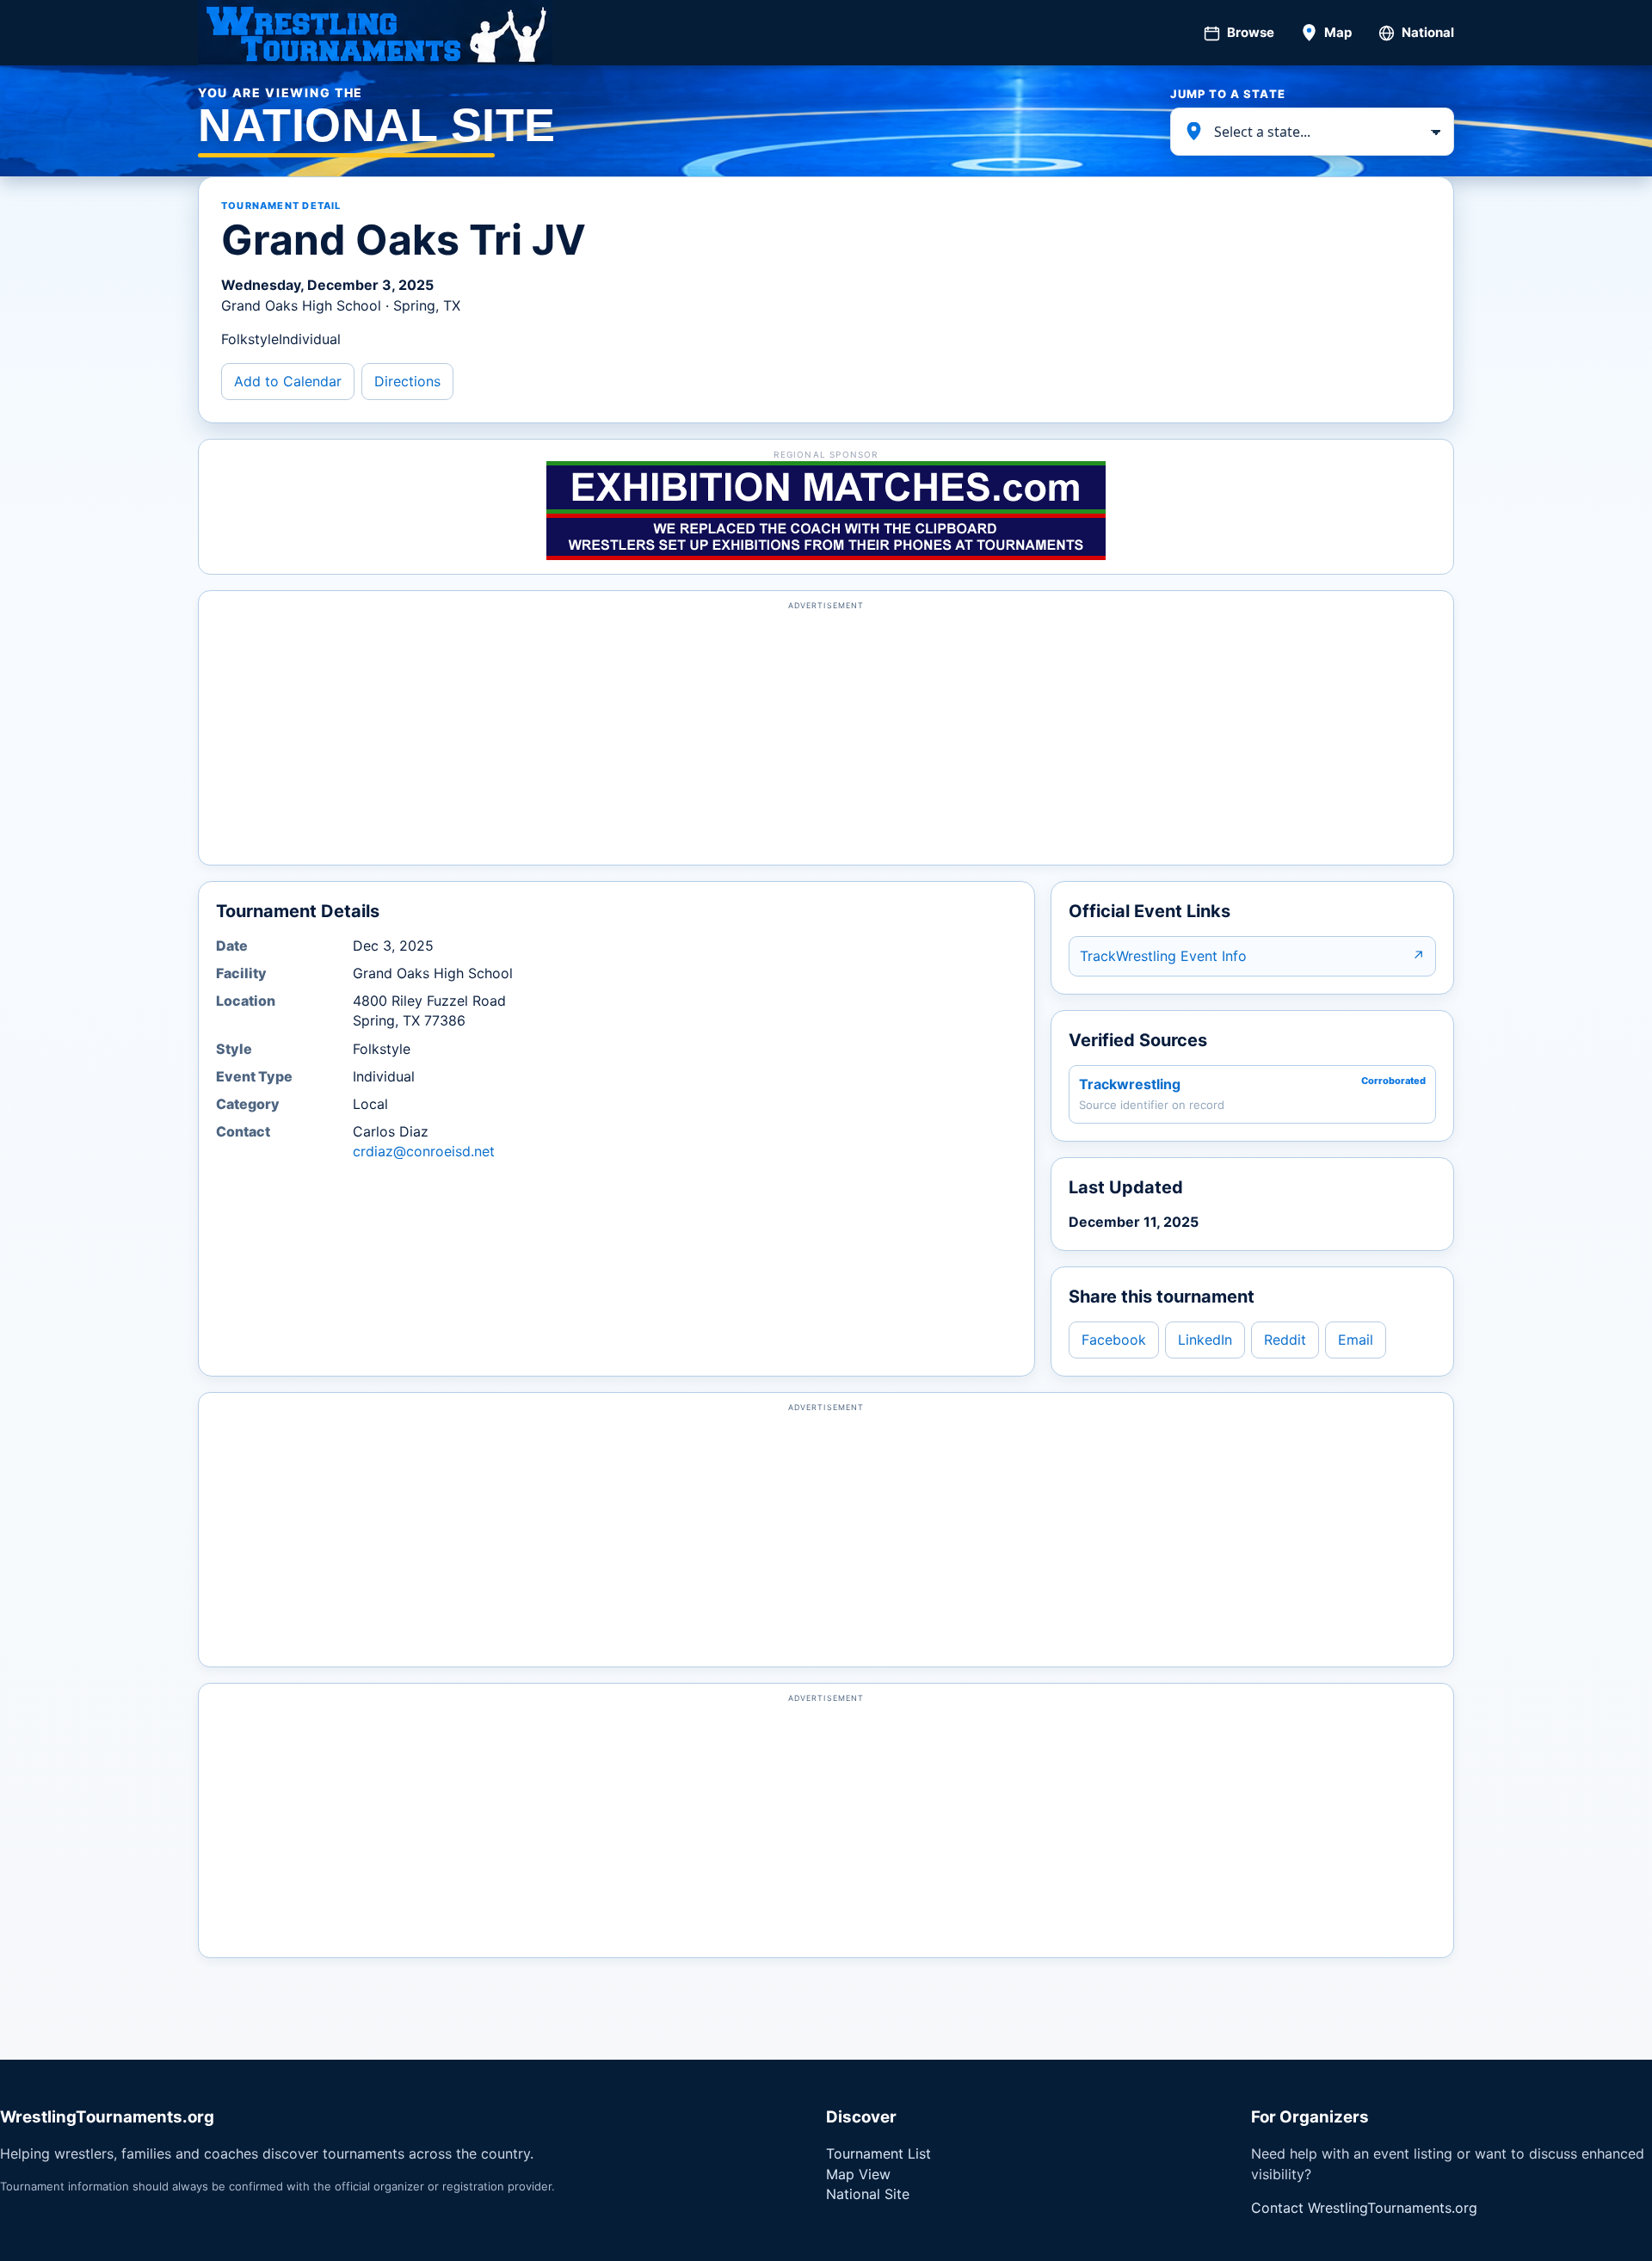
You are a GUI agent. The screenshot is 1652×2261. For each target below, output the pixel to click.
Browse (1251, 32)
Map (1338, 32)
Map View (858, 2174)
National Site (868, 2194)
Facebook (1114, 1340)
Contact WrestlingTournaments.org (1364, 2208)
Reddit (1285, 1340)
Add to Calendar (288, 381)
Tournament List (878, 2153)
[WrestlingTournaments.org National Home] (375, 33)
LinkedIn (1205, 1340)
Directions (407, 381)
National (1428, 32)
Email (1356, 1340)
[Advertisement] (826, 736)
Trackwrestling (1130, 1084)
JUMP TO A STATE (1228, 94)
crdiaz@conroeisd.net (424, 1151)
